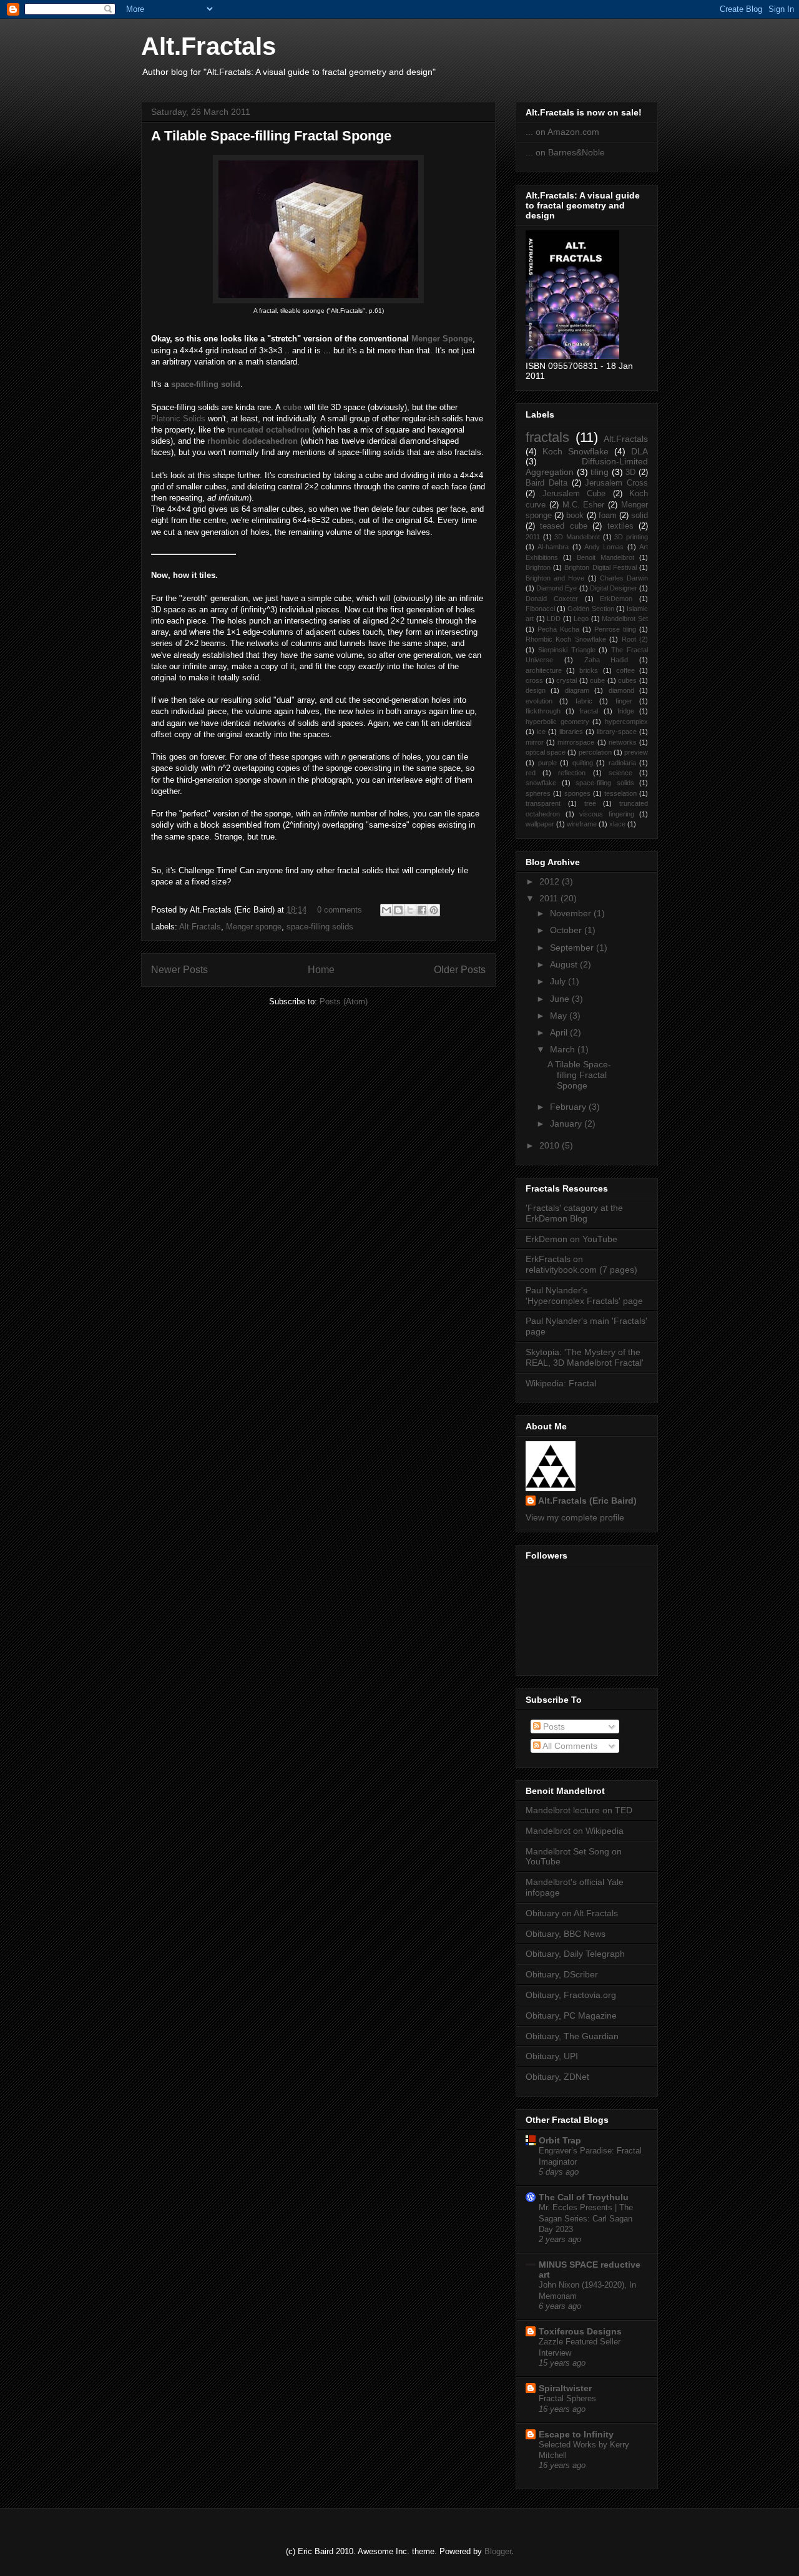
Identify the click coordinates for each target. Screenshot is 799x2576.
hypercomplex (626, 722)
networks (623, 742)
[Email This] (386, 910)
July (559, 981)
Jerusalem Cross (616, 483)
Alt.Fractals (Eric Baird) (587, 1501)
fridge (626, 711)
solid (640, 516)
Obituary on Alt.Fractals (572, 1913)
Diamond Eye (556, 588)
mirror (535, 742)
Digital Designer (614, 588)
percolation (595, 752)
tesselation (620, 793)
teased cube (563, 526)
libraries (571, 732)
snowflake (541, 783)
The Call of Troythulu (584, 2197)
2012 (551, 881)
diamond (621, 690)
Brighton (538, 567)
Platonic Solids (178, 419)
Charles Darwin (624, 578)
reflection (572, 773)
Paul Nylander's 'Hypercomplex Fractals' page (584, 1295)
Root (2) (635, 639)
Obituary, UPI (552, 2056)
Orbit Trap (560, 2140)
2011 (533, 537)
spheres (538, 793)
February (569, 1107)
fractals (547, 437)
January (567, 1124)
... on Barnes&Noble (565, 152)
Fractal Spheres (567, 2398)
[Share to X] (410, 910)
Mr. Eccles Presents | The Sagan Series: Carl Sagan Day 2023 (586, 2218)
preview (636, 752)
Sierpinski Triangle (567, 650)
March (564, 1049)
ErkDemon (616, 599)
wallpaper (540, 824)
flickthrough (543, 711)
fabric (584, 701)
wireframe (582, 824)
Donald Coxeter (552, 599)
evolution (539, 701)
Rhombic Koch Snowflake (566, 639)
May (560, 1016)
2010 (551, 1145)
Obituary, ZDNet (557, 2077)
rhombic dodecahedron (252, 441)
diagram (577, 690)
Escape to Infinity (576, 2434)
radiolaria (622, 763)
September (573, 948)
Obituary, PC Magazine (571, 2015)
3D (630, 473)
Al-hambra (553, 547)
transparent (543, 803)
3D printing (631, 537)
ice (541, 732)
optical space (546, 752)
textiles (620, 526)
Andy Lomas (604, 547)
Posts (553, 1726)
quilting (583, 763)
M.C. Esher (584, 505)
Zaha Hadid (606, 660)
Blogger (498, 2551)
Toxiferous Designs (580, 2331)
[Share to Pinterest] (434, 910)
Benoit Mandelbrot (605, 557)
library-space (617, 732)
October (567, 930)
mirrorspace (576, 742)
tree (590, 803)
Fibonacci (540, 609)
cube (292, 407)
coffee (625, 670)
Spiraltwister (565, 2388)
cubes (627, 680)
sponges (577, 793)
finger (624, 701)
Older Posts (460, 970)
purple (547, 763)
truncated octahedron (268, 430)
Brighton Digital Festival (600, 567)
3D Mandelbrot (577, 537)
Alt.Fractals (208, 46)
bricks (589, 670)
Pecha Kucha (558, 629)
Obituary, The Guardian (572, 2036)
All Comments (569, 1746)
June (561, 999)
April (560, 1032)
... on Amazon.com (562, 132)
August (565, 964)
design (536, 690)
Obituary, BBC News (566, 1934)
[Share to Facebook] (422, 910)
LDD (554, 619)
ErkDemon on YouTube (571, 1239)
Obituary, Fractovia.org (571, 1995)
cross (534, 680)
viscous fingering (607, 814)
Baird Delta (547, 483)
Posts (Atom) (344, 1002)
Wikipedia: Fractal (561, 1383)
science (620, 773)
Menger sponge (254, 927)
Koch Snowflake (576, 451)
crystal (566, 680)
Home (321, 970)
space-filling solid (206, 384)
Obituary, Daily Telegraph (575, 1954)
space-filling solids (320, 927)
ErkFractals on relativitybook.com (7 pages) (581, 1264)
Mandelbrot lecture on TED (579, 1810)
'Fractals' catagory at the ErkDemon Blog (574, 1213)
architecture (544, 670)
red (531, 773)
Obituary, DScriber (562, 1974)
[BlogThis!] (398, 910)
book (575, 516)
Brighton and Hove (555, 578)
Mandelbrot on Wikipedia (575, 1831)
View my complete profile (575, 1517)
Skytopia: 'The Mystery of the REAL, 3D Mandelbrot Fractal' (585, 1357)
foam (608, 516)
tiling (600, 472)
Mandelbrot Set (625, 619)
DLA (640, 451)
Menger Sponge (442, 339)
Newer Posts (179, 970)
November (572, 913)
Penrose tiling (615, 629)
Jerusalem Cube (574, 494)
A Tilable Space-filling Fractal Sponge (271, 136)
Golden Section (591, 609)
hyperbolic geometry (557, 722)
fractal (589, 711)
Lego (581, 619)
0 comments (340, 910)
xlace (617, 824)
